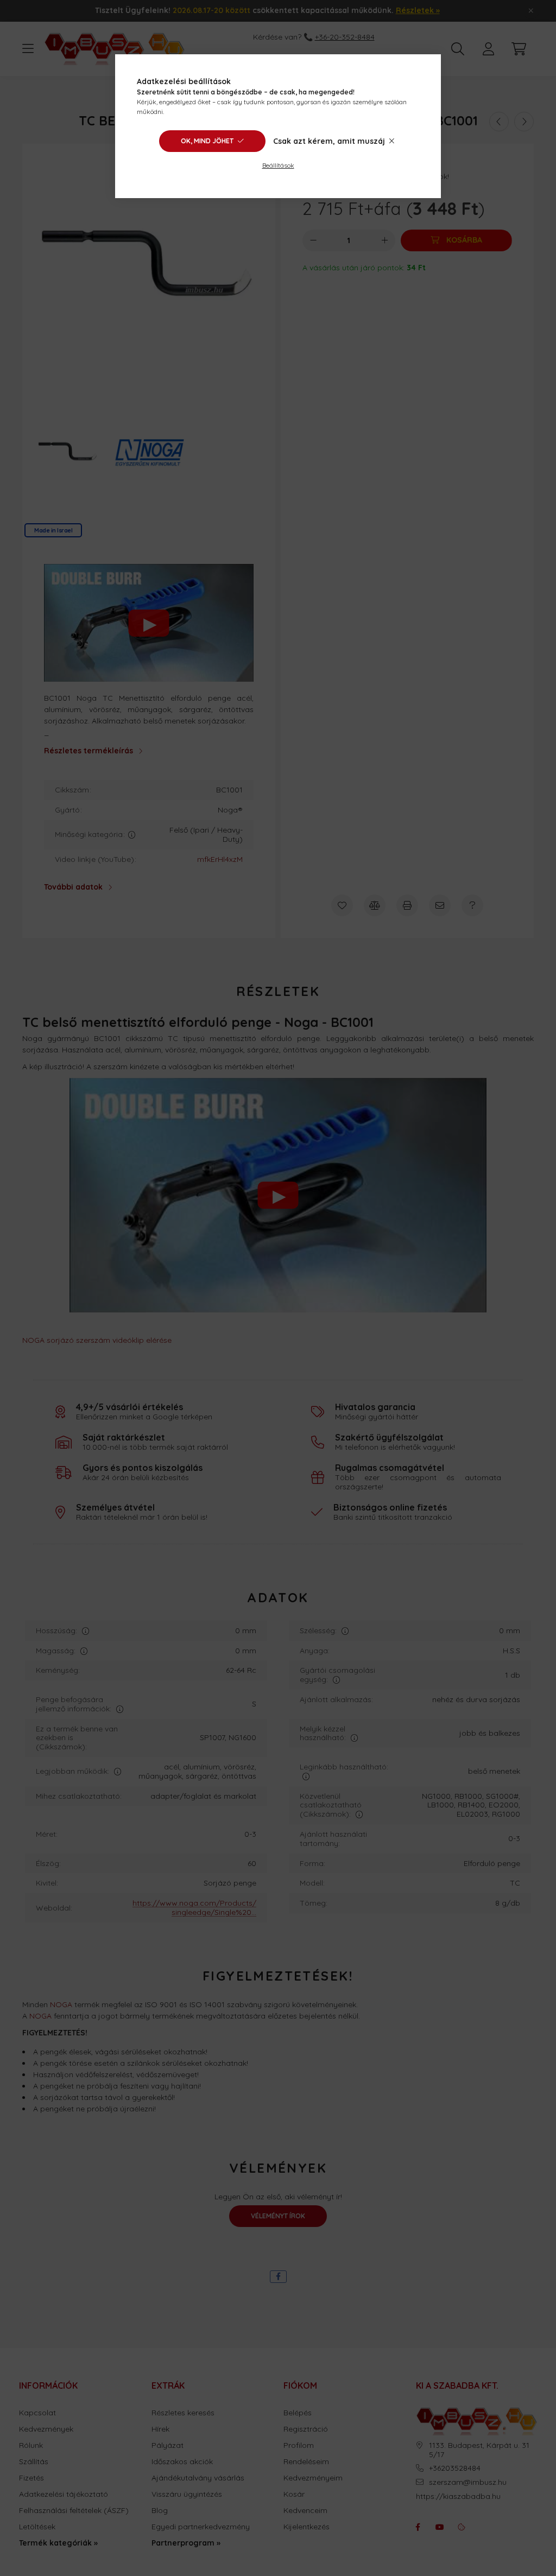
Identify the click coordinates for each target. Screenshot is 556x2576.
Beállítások (278, 165)
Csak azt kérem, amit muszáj (329, 141)
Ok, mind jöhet (207, 141)
